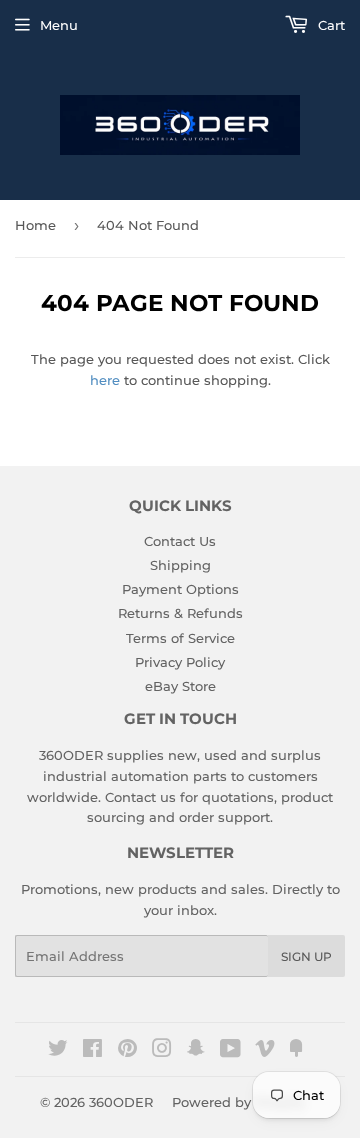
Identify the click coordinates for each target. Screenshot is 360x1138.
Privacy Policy (180, 662)
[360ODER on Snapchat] (196, 1051)
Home (35, 225)
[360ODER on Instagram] (162, 1051)
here (105, 380)
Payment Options (180, 589)
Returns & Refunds (180, 613)
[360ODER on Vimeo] (265, 1051)
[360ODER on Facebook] (92, 1051)
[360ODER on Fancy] (296, 1051)
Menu (59, 25)
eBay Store (180, 686)
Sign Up (306, 956)
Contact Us (180, 541)
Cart (329, 25)
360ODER (121, 1102)
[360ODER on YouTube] (230, 1051)
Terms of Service (180, 638)
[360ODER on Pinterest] (127, 1051)
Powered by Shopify (238, 1102)
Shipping (180, 565)
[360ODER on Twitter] (58, 1051)
